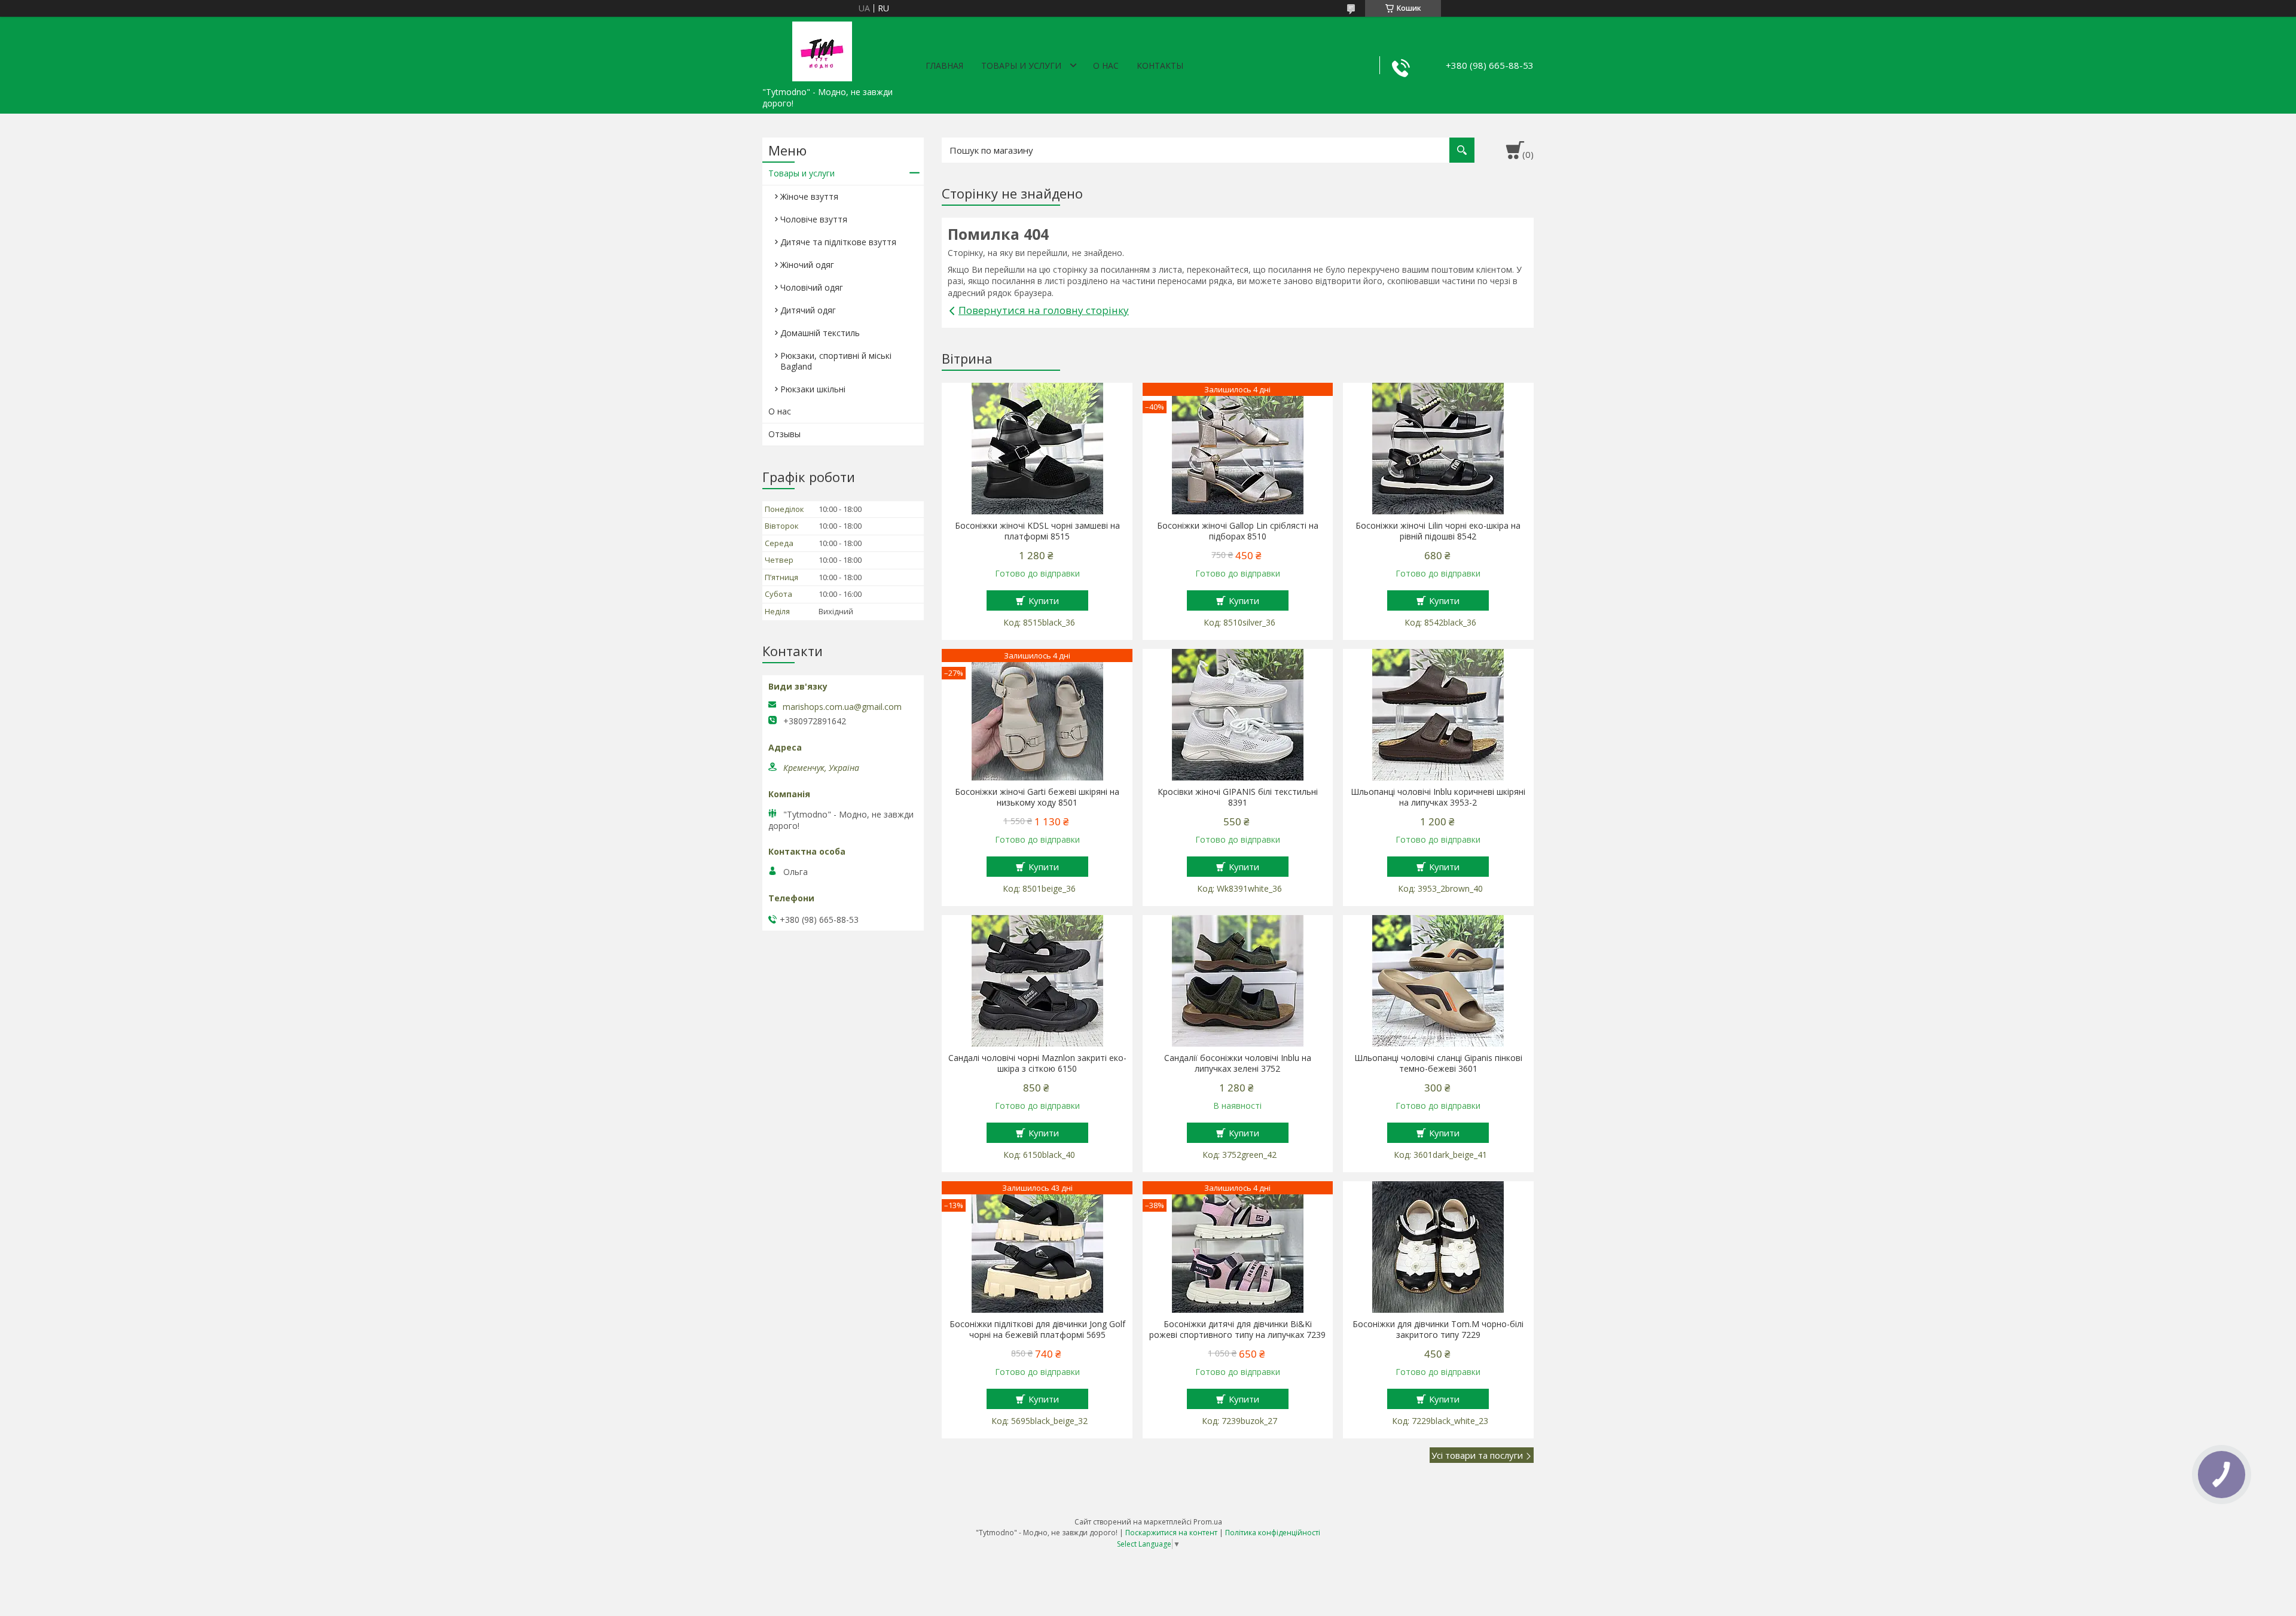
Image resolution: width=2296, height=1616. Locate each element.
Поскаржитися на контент (1171, 1533)
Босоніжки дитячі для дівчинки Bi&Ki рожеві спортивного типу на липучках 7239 (1237, 1330)
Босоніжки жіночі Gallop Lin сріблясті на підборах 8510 (1238, 531)
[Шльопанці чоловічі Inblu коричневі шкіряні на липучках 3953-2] (1438, 715)
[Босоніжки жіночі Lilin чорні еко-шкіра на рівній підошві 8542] (1438, 449)
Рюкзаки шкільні (813, 389)
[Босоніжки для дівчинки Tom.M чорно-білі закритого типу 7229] (1438, 1247)
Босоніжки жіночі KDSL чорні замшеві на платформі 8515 (1037, 531)
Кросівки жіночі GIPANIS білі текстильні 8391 (1238, 797)
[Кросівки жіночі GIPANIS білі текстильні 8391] (1238, 715)
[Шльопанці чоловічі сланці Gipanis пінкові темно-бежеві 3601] (1438, 981)
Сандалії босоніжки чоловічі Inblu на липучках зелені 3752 (1238, 1063)
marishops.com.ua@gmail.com (842, 707)
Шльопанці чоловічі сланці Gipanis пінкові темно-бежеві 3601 (1438, 1063)
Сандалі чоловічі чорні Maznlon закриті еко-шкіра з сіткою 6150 (1037, 1063)
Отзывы (784, 434)
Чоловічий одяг (812, 287)
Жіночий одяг (807, 265)
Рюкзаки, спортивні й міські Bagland (836, 361)
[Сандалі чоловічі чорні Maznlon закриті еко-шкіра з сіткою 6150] (1037, 981)
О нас (1106, 65)
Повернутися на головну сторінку (1044, 310)
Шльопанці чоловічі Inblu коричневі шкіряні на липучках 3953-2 (1438, 797)
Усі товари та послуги (1477, 1455)
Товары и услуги (1021, 65)
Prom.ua (1208, 1522)
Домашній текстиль (820, 333)
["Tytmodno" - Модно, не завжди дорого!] (822, 49)
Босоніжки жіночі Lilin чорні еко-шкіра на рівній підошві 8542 (1438, 531)
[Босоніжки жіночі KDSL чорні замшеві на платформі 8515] (1037, 449)
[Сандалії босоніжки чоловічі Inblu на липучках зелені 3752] (1238, 981)
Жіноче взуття (809, 196)
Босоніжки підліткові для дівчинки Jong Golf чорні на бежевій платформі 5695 (1037, 1330)
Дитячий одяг (808, 310)
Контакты (1160, 65)
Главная (944, 65)
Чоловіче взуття (814, 219)
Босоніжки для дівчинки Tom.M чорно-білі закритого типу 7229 (1438, 1330)
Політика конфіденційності (1273, 1533)
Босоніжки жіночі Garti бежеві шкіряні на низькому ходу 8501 (1037, 797)
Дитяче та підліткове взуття (838, 242)
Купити (1044, 600)
